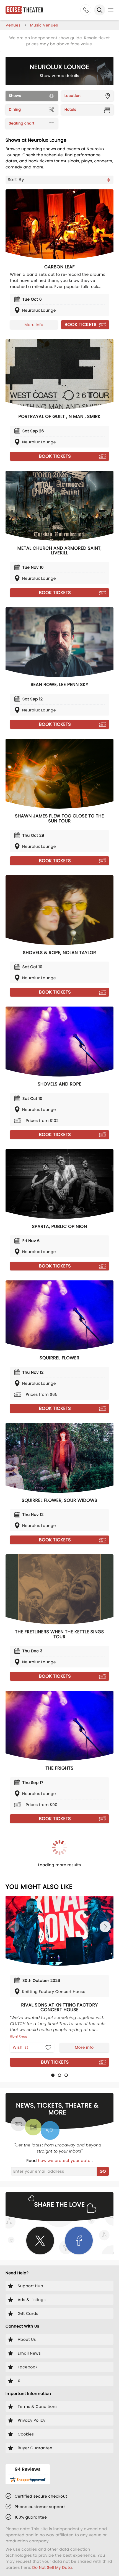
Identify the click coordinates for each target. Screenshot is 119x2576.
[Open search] (100, 10)
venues (13, 25)
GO (103, 2171)
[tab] (53, 2075)
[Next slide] (105, 1927)
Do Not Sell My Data (52, 2567)
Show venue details (60, 76)
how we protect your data (65, 2161)
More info (34, 325)
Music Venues (44, 25)
